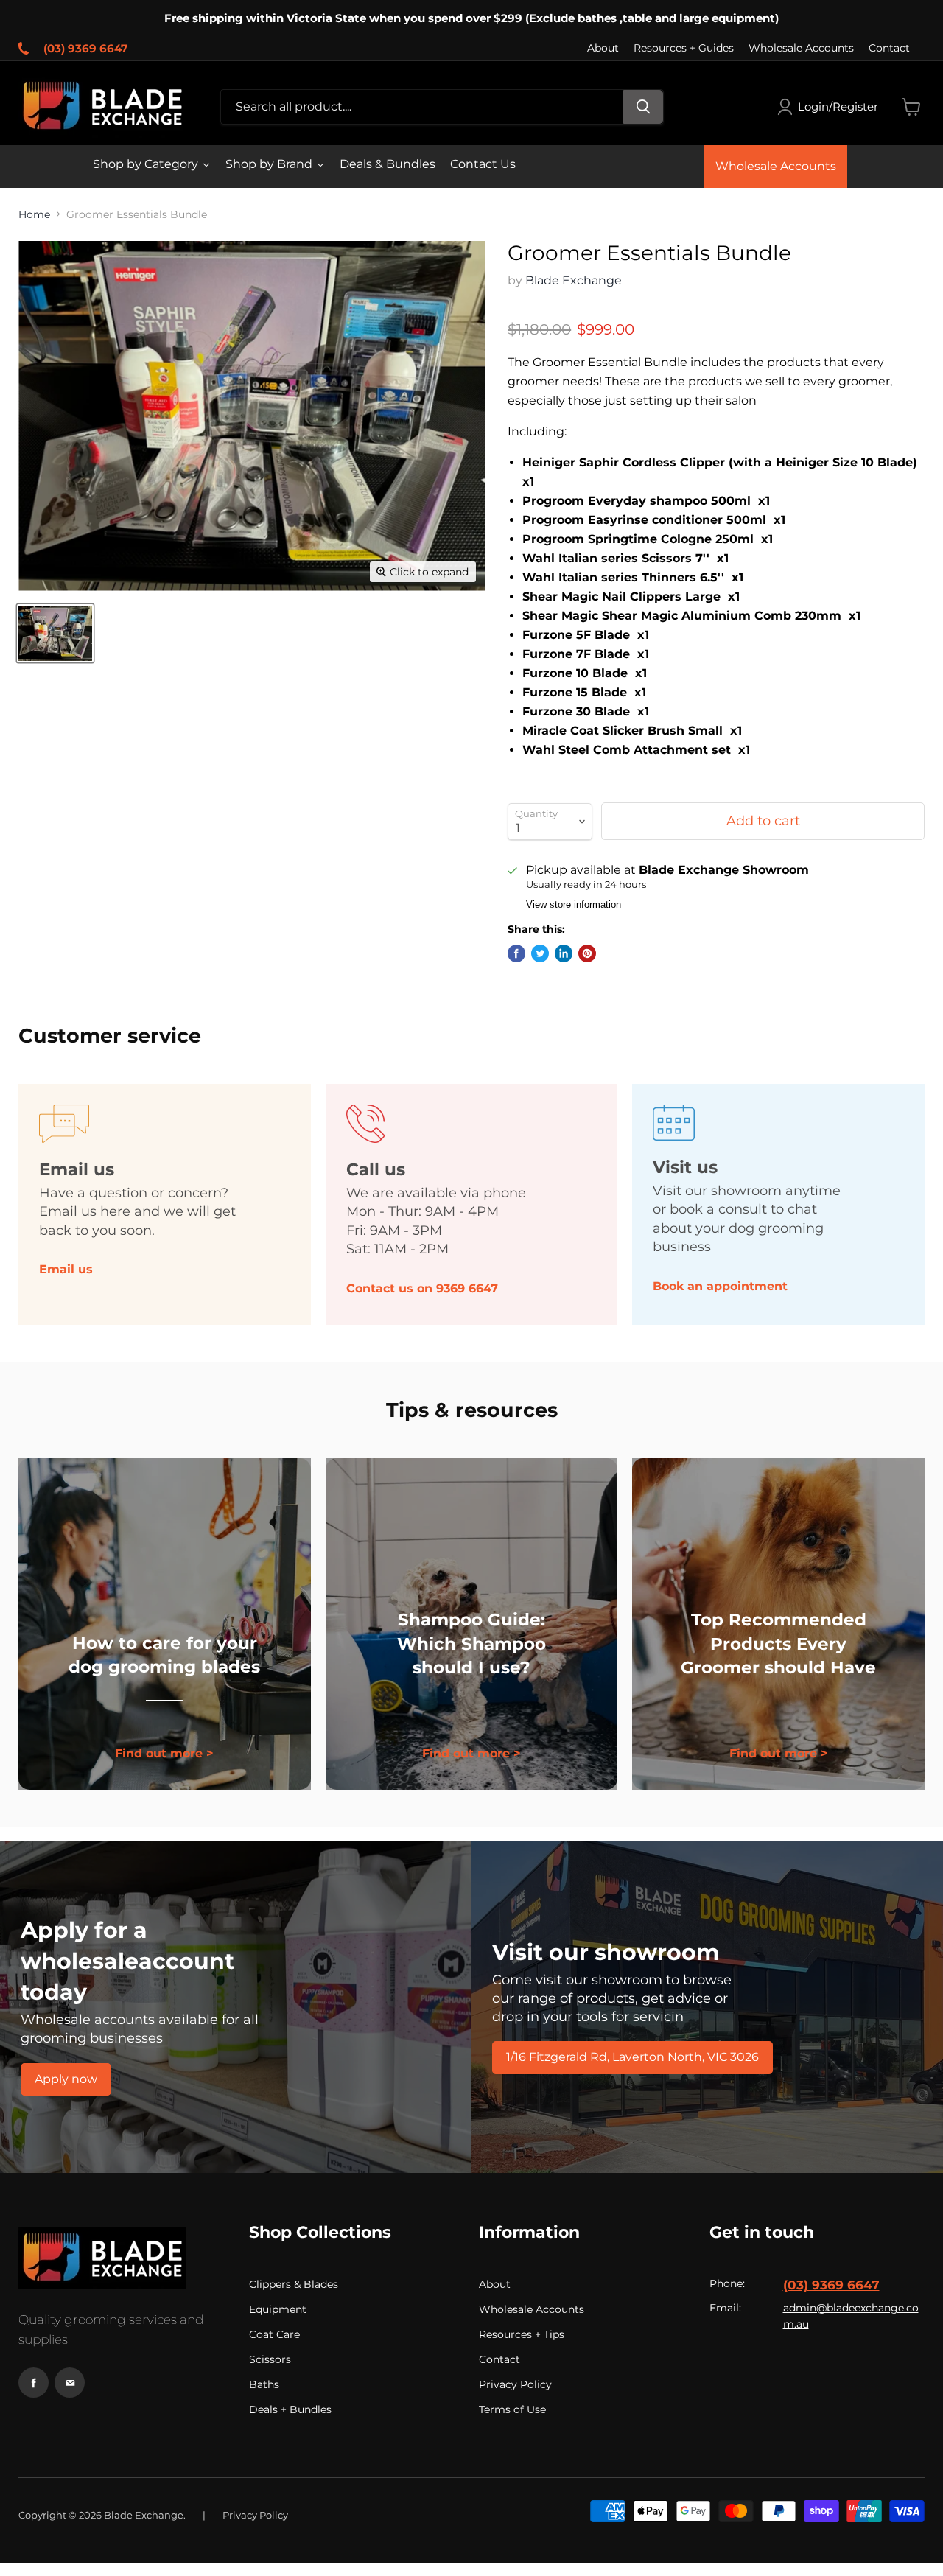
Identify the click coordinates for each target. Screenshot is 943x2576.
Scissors (270, 2359)
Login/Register (838, 106)
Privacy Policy (515, 2384)
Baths (264, 2384)
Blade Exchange (574, 280)
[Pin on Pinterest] (587, 953)
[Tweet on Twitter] (540, 953)
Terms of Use (512, 2409)
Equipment (278, 2309)
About (603, 48)
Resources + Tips (522, 2334)
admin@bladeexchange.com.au (851, 2316)
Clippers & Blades (294, 2284)
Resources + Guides (684, 48)
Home (34, 214)
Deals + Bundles (290, 2409)
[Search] (643, 107)
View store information (574, 905)
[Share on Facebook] (516, 953)
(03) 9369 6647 (85, 48)
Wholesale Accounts (801, 48)
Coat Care (274, 2334)
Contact (889, 48)
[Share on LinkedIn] (564, 953)
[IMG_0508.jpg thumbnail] (55, 633)
